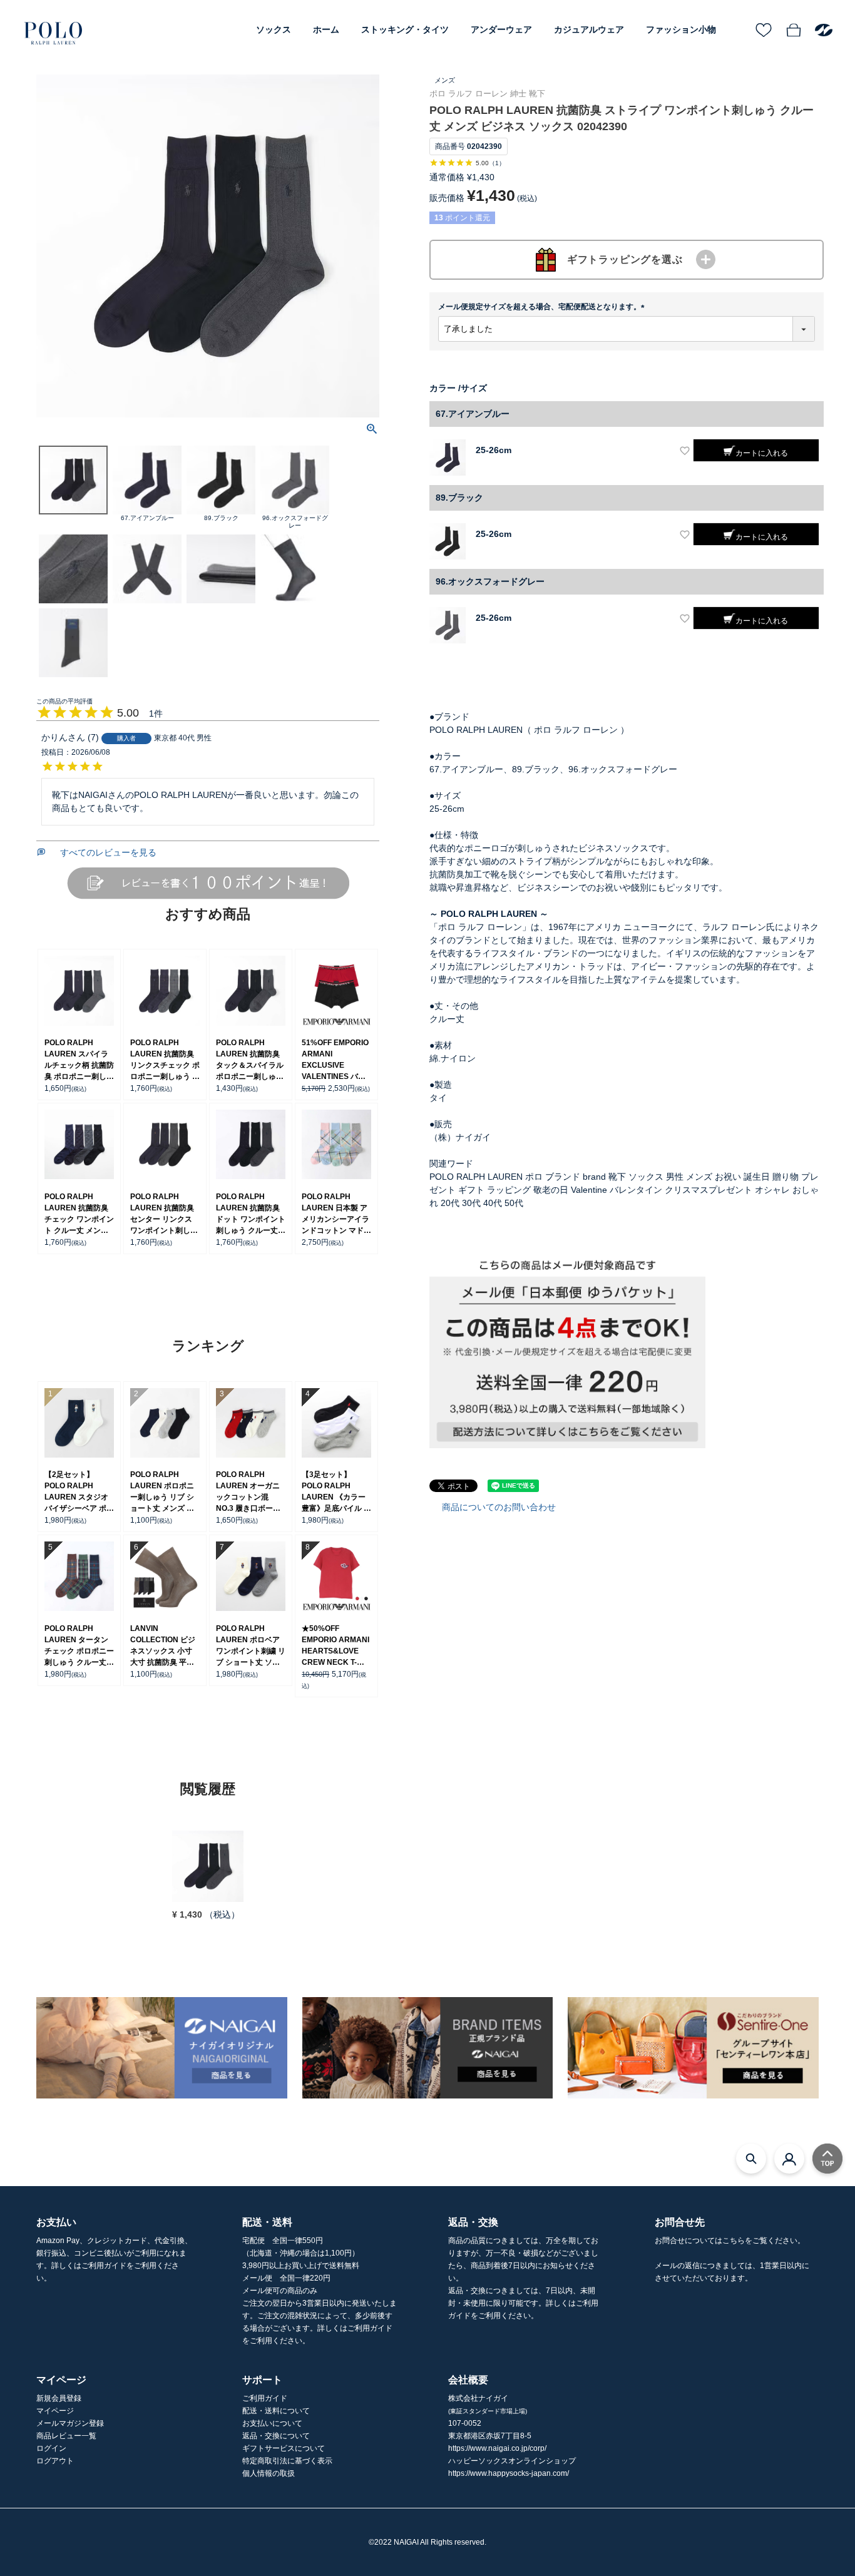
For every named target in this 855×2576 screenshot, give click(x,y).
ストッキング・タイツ (405, 29)
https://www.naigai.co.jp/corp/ (497, 2448)
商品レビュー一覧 (66, 2436)
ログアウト (55, 2461)
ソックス (274, 29)
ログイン (51, 2448)
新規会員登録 (59, 2398)
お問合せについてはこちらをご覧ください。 (730, 2241)
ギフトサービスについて (284, 2448)
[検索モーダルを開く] (751, 2159)
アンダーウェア (501, 29)
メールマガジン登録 (70, 2423)
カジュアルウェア (589, 29)
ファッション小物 (681, 29)
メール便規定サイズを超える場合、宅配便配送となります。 (543, 307)
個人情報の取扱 (269, 2473)
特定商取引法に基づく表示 (287, 2461)
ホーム (326, 29)
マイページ (55, 2411)
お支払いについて (272, 2423)
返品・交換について (276, 2436)
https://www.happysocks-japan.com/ (509, 2473)
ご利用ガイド (265, 2398)
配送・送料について (276, 2411)
